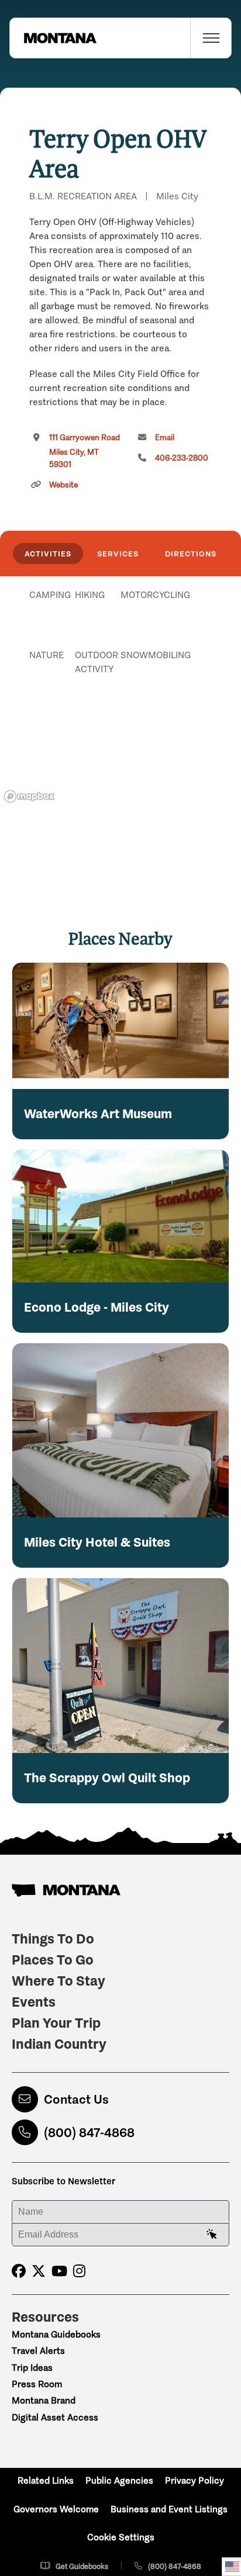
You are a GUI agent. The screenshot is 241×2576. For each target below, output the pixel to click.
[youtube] (59, 2271)
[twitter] (39, 2271)
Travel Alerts (38, 2351)
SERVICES (118, 554)
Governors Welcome (56, 2509)
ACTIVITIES (48, 554)
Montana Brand (44, 2400)
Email (165, 438)
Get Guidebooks (82, 2566)
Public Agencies (119, 2480)
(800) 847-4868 (89, 2133)
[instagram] (79, 2271)
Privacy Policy (194, 2480)
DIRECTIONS (191, 554)
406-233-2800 (182, 458)
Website (63, 485)
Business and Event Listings (169, 2509)
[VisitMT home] (53, 38)
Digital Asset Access (55, 2417)
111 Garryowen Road (85, 451)
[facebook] (19, 2271)
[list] (120, 655)
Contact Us (76, 2099)
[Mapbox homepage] (29, 796)
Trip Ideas (32, 2368)
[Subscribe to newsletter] (212, 2235)
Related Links (46, 2480)
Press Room (37, 2384)
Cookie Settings (121, 2537)
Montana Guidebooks (56, 2334)
